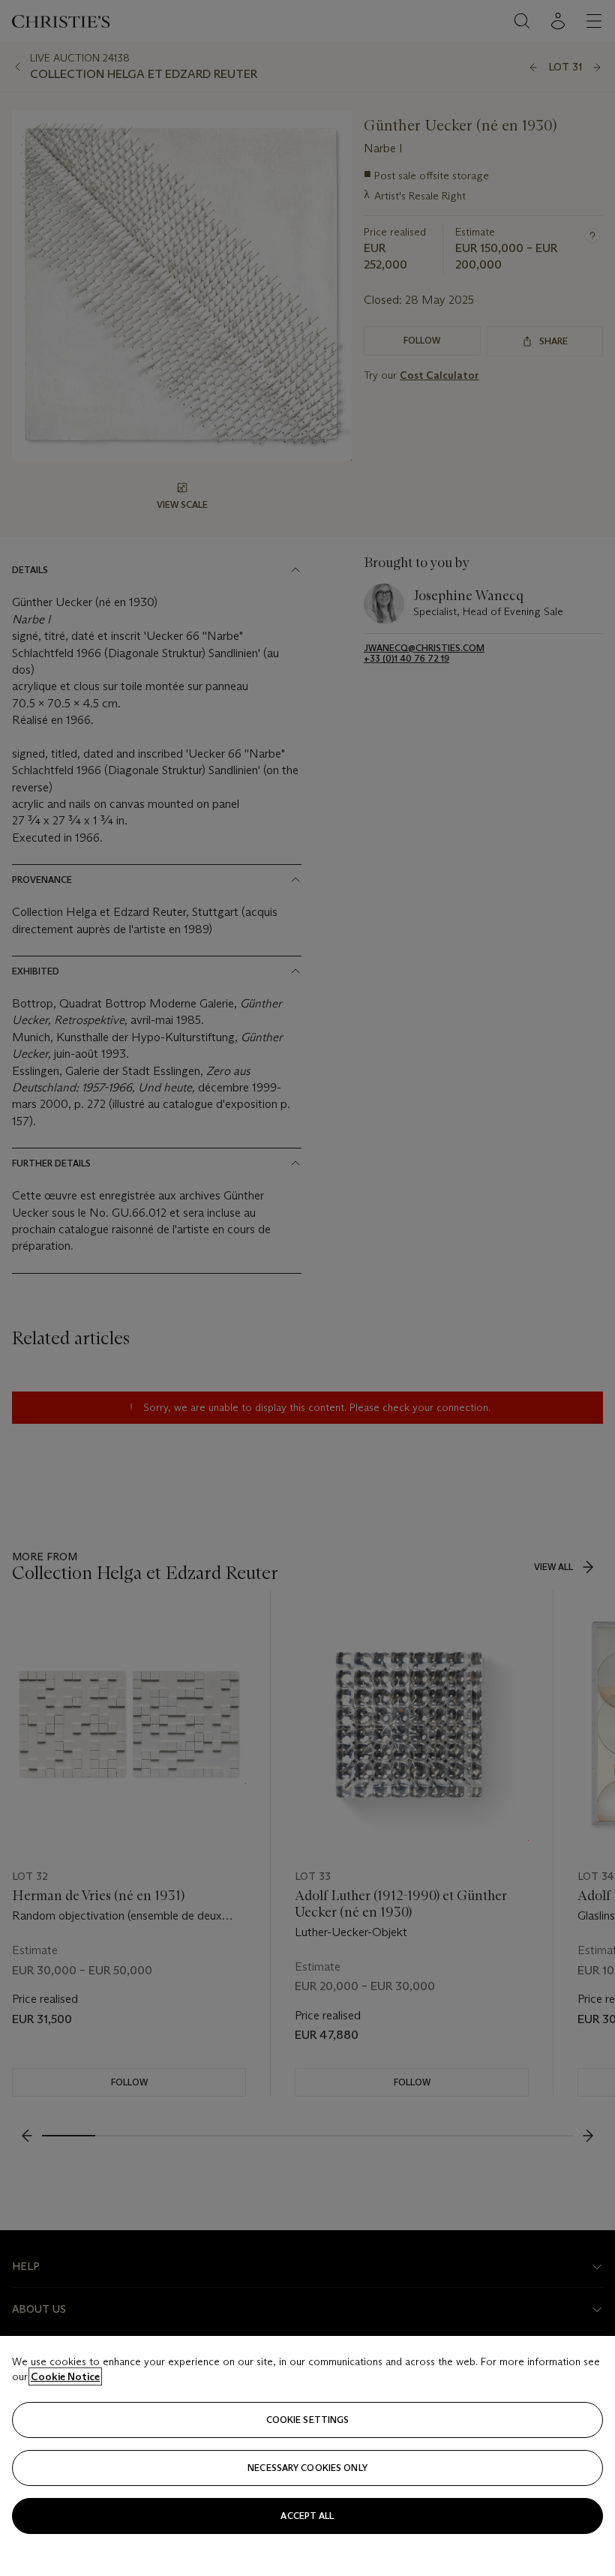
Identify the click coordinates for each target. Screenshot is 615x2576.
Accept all (307, 2516)
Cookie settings (308, 2420)
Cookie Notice (65, 2376)
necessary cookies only (307, 2468)
